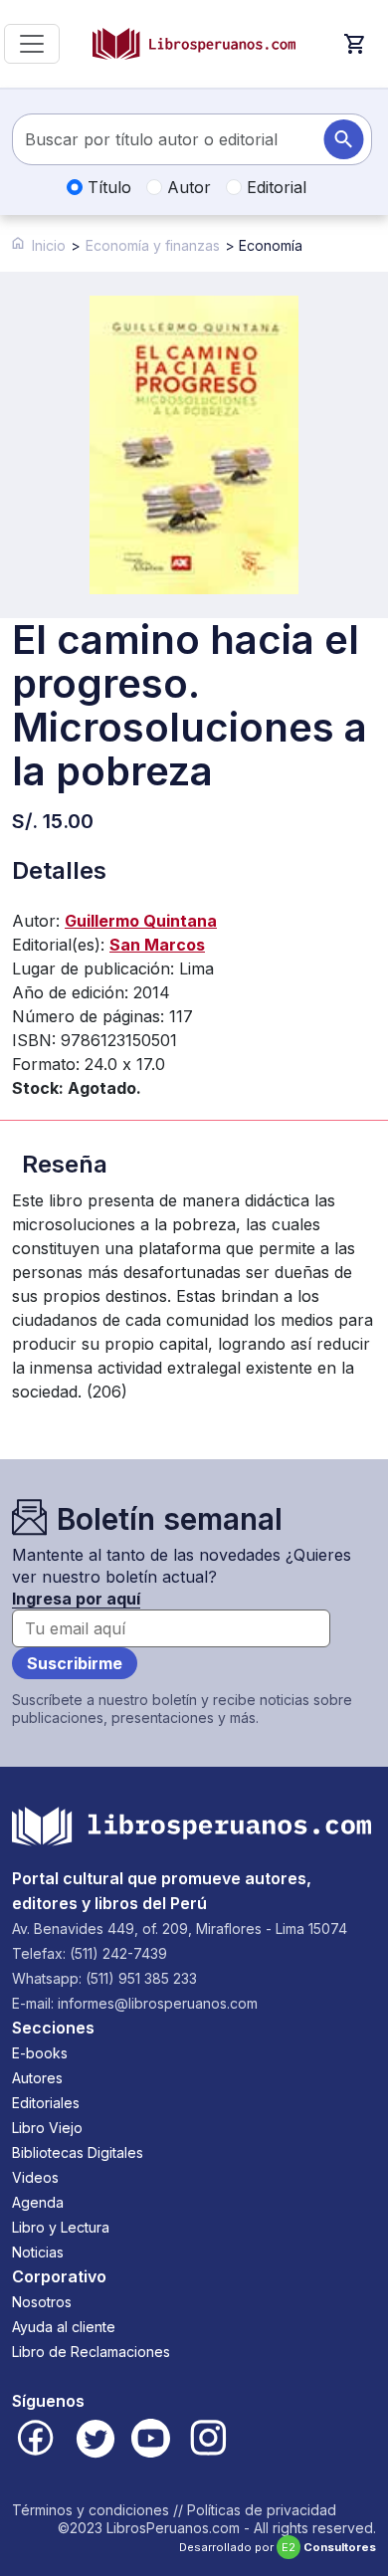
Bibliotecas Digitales (78, 2152)
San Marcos (157, 945)
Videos (35, 2177)
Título (107, 187)
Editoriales (46, 2103)
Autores (37, 2078)
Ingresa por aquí (76, 1599)
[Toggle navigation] (32, 44)
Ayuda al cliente (64, 2327)
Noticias (38, 2252)
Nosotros (42, 2302)
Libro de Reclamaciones (91, 2352)
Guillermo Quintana (141, 921)
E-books (40, 2053)
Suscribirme (75, 1663)
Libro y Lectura (61, 2227)
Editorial (274, 187)
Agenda (38, 2202)
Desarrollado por (278, 2547)
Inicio (49, 245)
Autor (187, 187)
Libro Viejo (47, 2128)
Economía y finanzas (153, 245)
